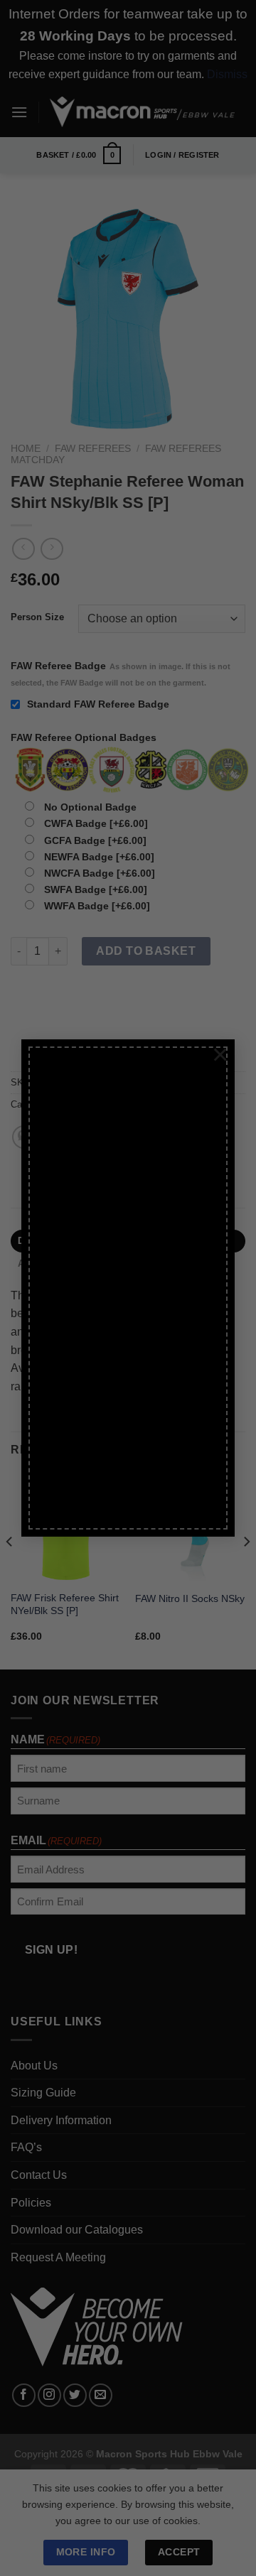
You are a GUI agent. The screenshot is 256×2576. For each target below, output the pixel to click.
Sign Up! (71, 1445)
